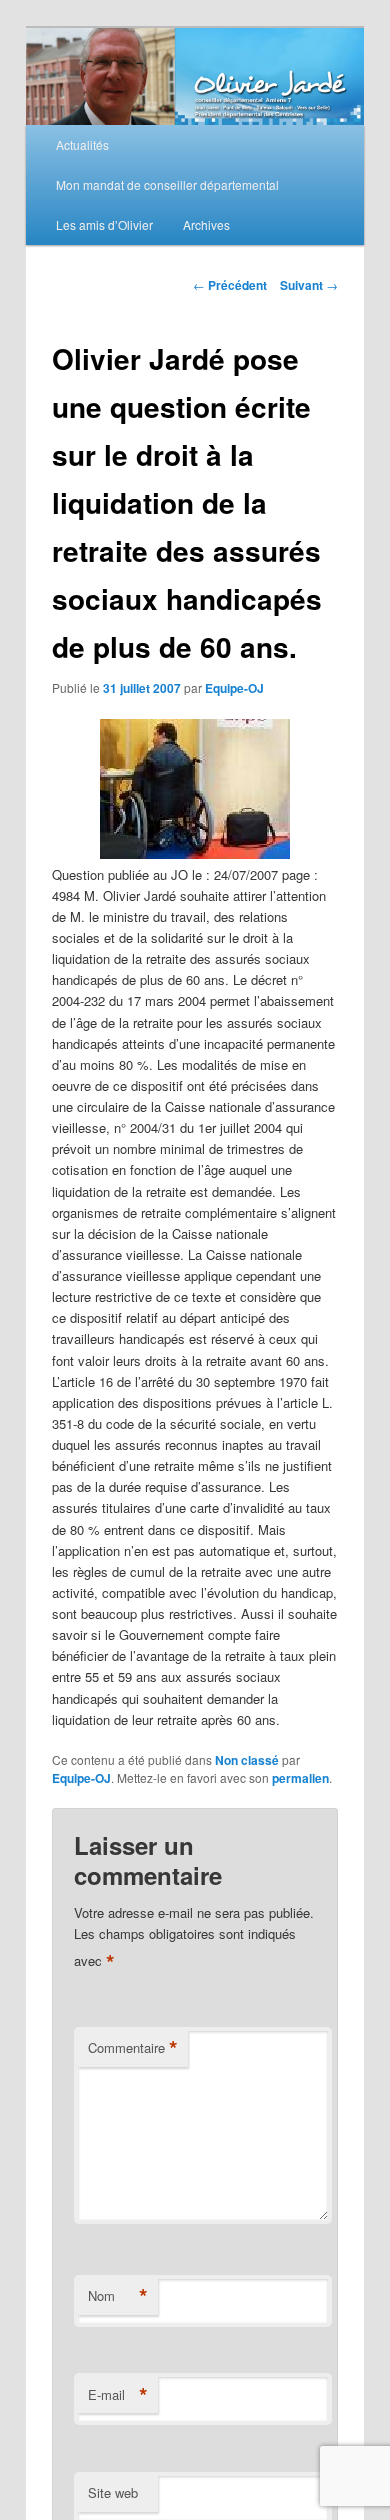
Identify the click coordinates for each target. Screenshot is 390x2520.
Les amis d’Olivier (104, 224)
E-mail (118, 2395)
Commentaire (133, 2048)
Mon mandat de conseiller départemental (167, 184)
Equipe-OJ (234, 688)
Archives (206, 224)
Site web (113, 2492)
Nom (118, 2296)
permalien (300, 1778)
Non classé (247, 1760)
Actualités (82, 144)
